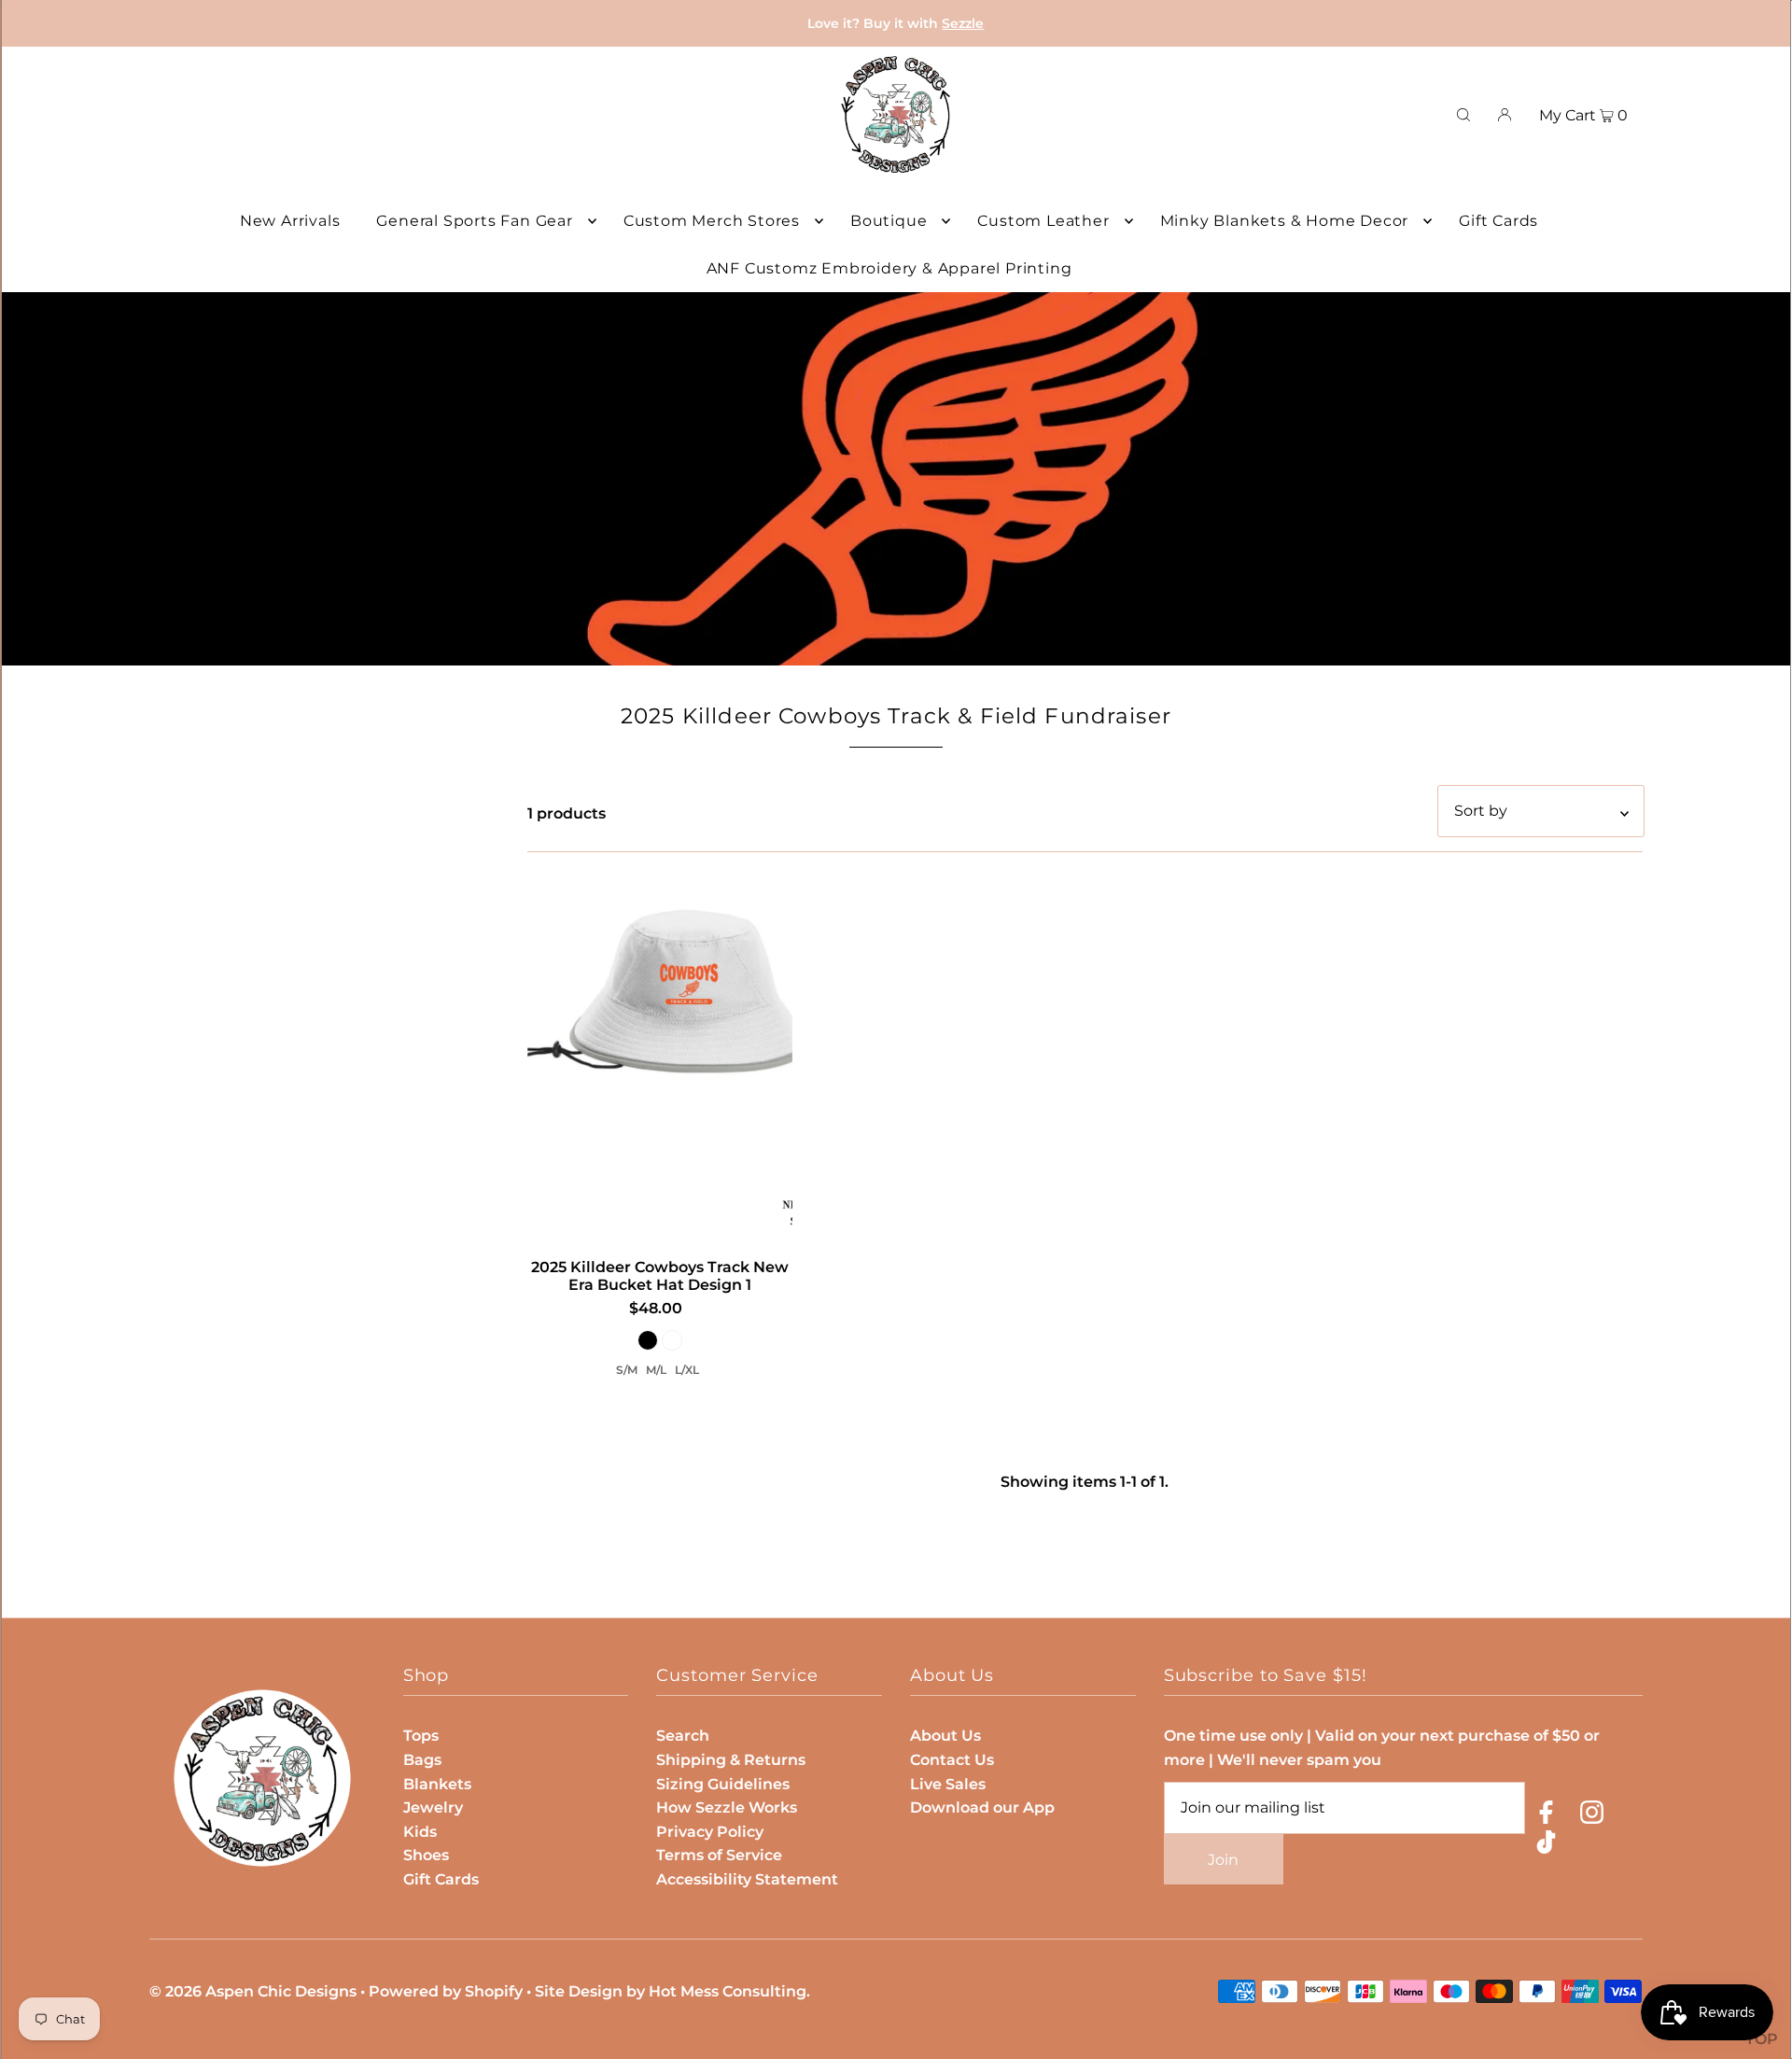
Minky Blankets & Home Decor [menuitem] (1285, 221)
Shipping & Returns (731, 1760)
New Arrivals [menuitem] (290, 221)
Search (683, 1736)
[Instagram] (1592, 1816)
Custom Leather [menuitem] (1043, 221)
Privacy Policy (710, 1832)
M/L (656, 1370)
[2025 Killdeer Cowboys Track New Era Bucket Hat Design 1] (660, 1058)
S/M (627, 1370)
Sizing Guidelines (723, 1784)
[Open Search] (1463, 115)
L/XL (687, 1370)
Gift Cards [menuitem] (1498, 221)
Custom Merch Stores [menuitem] (712, 221)
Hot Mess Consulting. (729, 1991)
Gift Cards (441, 1879)
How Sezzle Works (727, 1807)
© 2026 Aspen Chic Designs (253, 1991)
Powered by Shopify (446, 1991)
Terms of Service (719, 1855)
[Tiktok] (1546, 1846)
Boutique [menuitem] (889, 221)
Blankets (437, 1784)
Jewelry (433, 1807)
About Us (945, 1736)
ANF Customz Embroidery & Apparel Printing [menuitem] (889, 268)
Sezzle (963, 23)
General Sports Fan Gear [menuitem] (474, 221)
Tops (421, 1736)
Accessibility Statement (747, 1879)
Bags (422, 1760)
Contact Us (952, 1760)
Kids (420, 1832)
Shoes (426, 1855)
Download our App (982, 1807)
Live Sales (948, 1784)
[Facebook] (1546, 1816)
